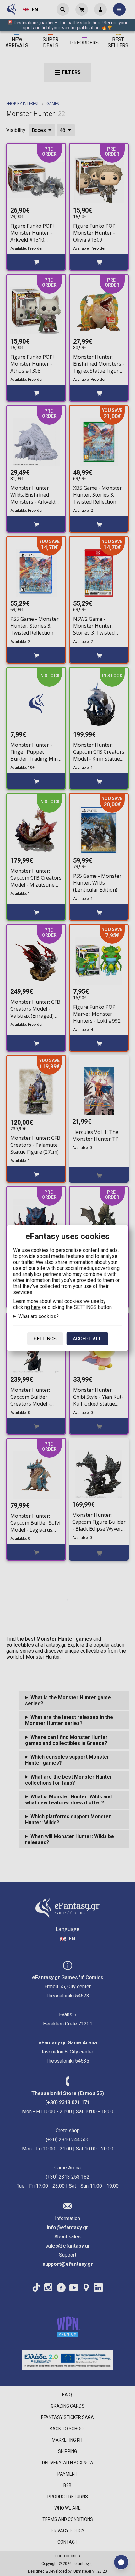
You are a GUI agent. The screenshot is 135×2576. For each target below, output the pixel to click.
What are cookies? (38, 1316)
